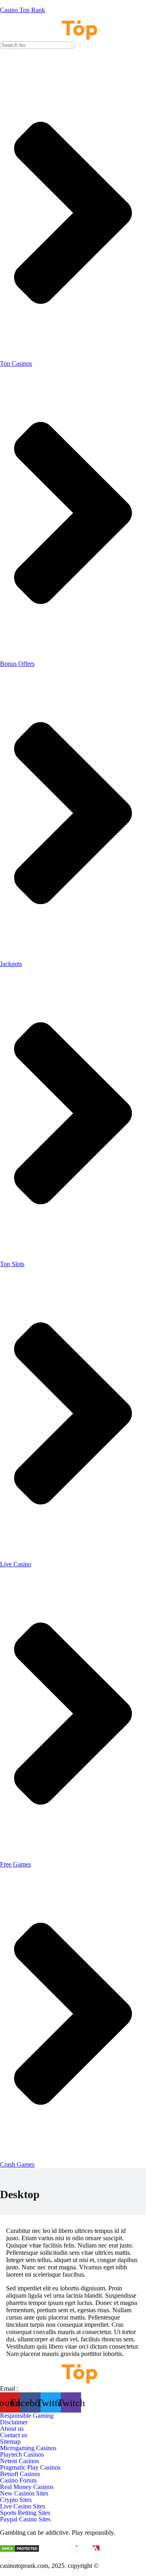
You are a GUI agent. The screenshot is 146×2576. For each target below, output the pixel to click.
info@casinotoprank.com (52, 2389)
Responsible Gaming (27, 2416)
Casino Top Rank (23, 10)
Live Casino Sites (23, 2506)
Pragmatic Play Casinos (30, 2468)
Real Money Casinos (27, 2487)
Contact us (14, 2435)
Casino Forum (18, 2481)
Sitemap (10, 2442)
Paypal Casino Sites (25, 2519)
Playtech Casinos (22, 2455)
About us (12, 2429)
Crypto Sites (16, 2500)
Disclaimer (14, 2422)
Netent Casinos (19, 2461)
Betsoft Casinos (20, 2474)
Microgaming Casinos (28, 2448)
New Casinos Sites (24, 2493)
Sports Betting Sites (25, 2513)
